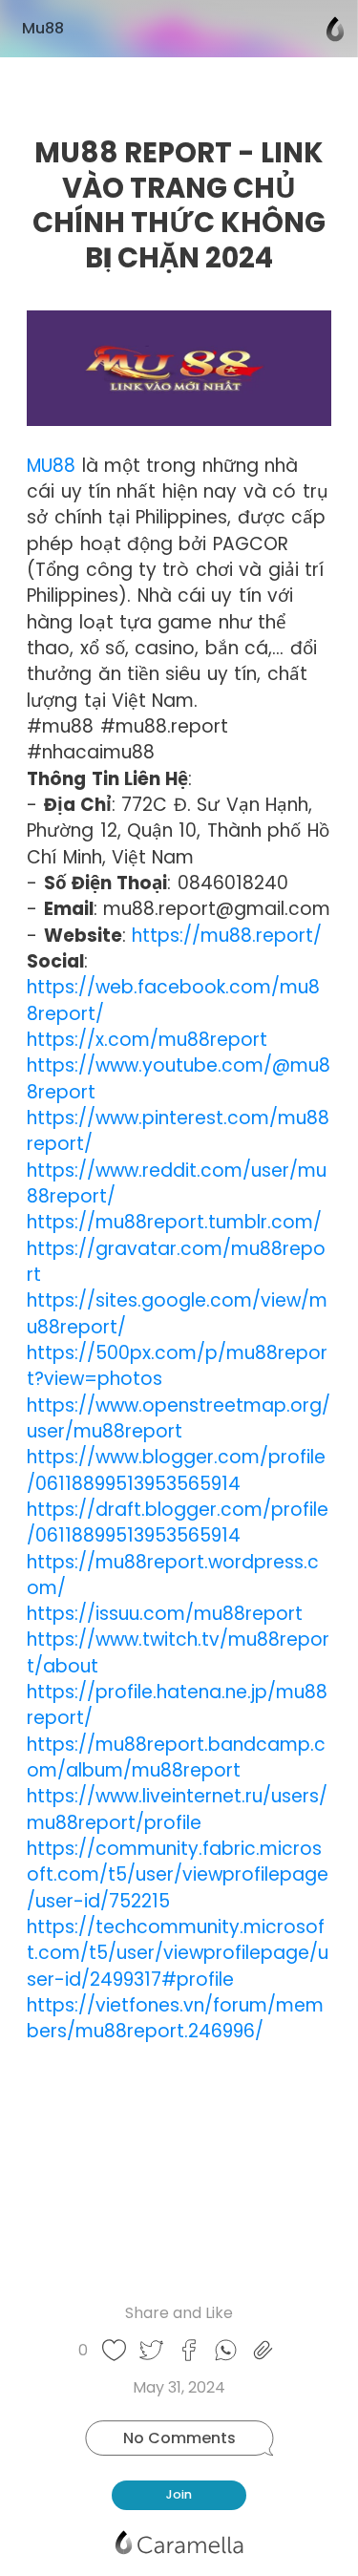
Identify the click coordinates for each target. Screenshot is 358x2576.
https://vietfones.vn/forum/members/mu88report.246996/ (175, 2018)
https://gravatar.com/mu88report (176, 1262)
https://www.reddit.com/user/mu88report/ (177, 1183)
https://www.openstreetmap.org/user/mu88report (179, 1418)
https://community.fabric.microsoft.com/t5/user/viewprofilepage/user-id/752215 (178, 1875)
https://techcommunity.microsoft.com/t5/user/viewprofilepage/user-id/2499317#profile (178, 1953)
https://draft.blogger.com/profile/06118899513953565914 (178, 1522)
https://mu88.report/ (227, 936)
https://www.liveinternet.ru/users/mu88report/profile (177, 1809)
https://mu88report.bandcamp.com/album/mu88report (176, 1757)
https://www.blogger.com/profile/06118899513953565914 (176, 1470)
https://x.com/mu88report (147, 1040)
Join (179, 2494)
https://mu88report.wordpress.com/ (173, 1575)
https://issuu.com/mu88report (165, 1614)
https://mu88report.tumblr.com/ (174, 1222)
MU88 (51, 466)
